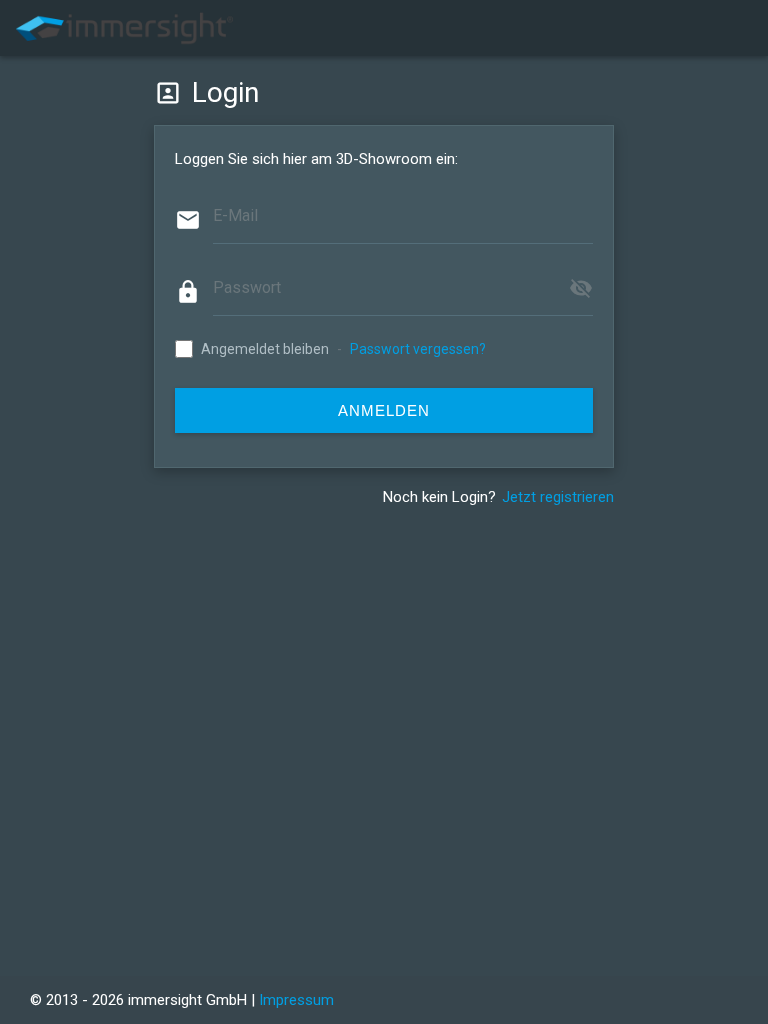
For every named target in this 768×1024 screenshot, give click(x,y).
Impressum (296, 1000)
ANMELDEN (384, 410)
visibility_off (581, 288)
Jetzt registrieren (558, 497)
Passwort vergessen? (418, 349)
